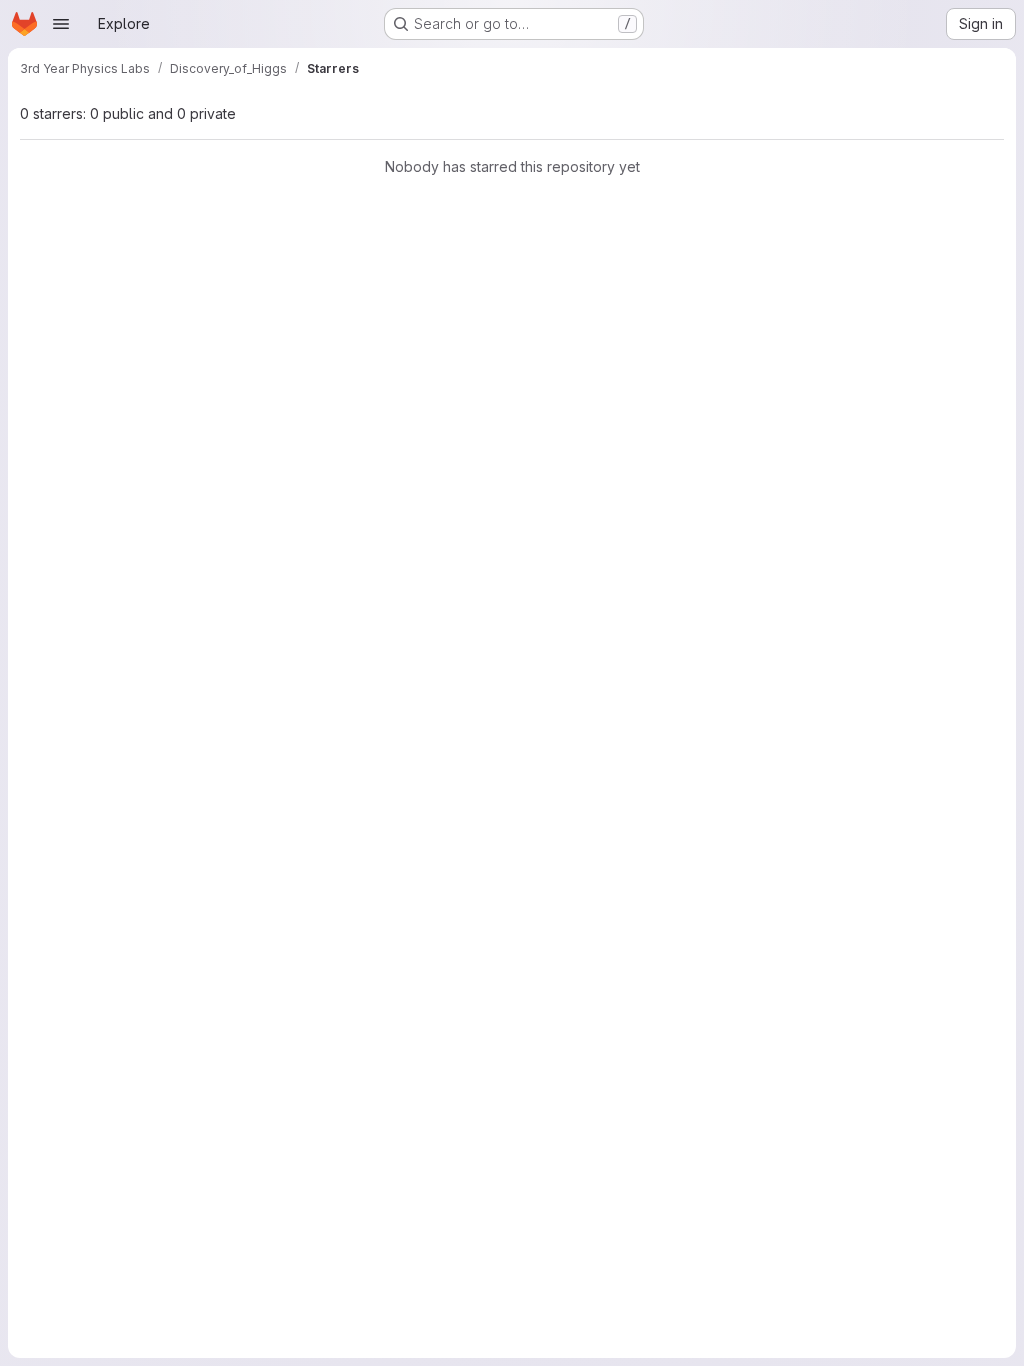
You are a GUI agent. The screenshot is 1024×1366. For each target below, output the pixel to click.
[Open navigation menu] (61, 24)
